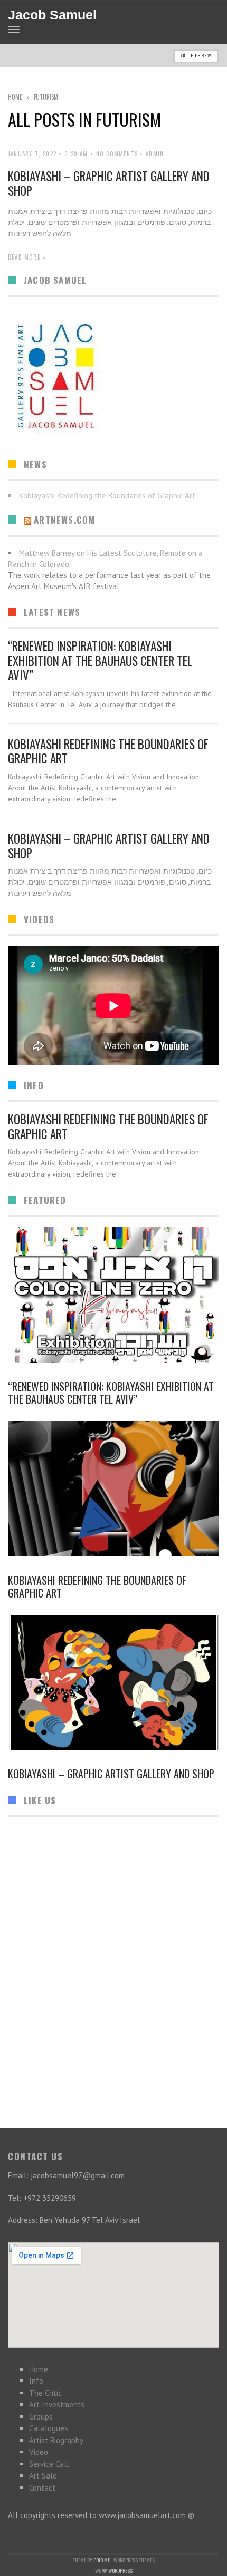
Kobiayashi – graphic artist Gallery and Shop (109, 183)
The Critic (45, 2393)
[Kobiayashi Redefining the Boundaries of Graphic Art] (113, 1489)
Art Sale (43, 2476)
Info (36, 2381)
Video (39, 2452)
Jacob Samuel (52, 15)
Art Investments (57, 2404)
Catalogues (49, 2428)
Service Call (49, 2464)
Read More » (27, 257)
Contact (42, 2488)
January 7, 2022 (32, 154)
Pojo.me (102, 2560)
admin (155, 154)
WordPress (120, 2570)
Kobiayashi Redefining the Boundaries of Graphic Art (108, 751)
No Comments (117, 154)
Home (15, 97)
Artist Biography (56, 2440)
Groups (41, 2417)
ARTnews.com (64, 520)
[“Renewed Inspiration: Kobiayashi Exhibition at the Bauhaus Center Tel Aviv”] (113, 1295)
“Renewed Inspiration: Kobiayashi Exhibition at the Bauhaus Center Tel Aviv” (100, 660)
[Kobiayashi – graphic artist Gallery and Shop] (113, 1683)
